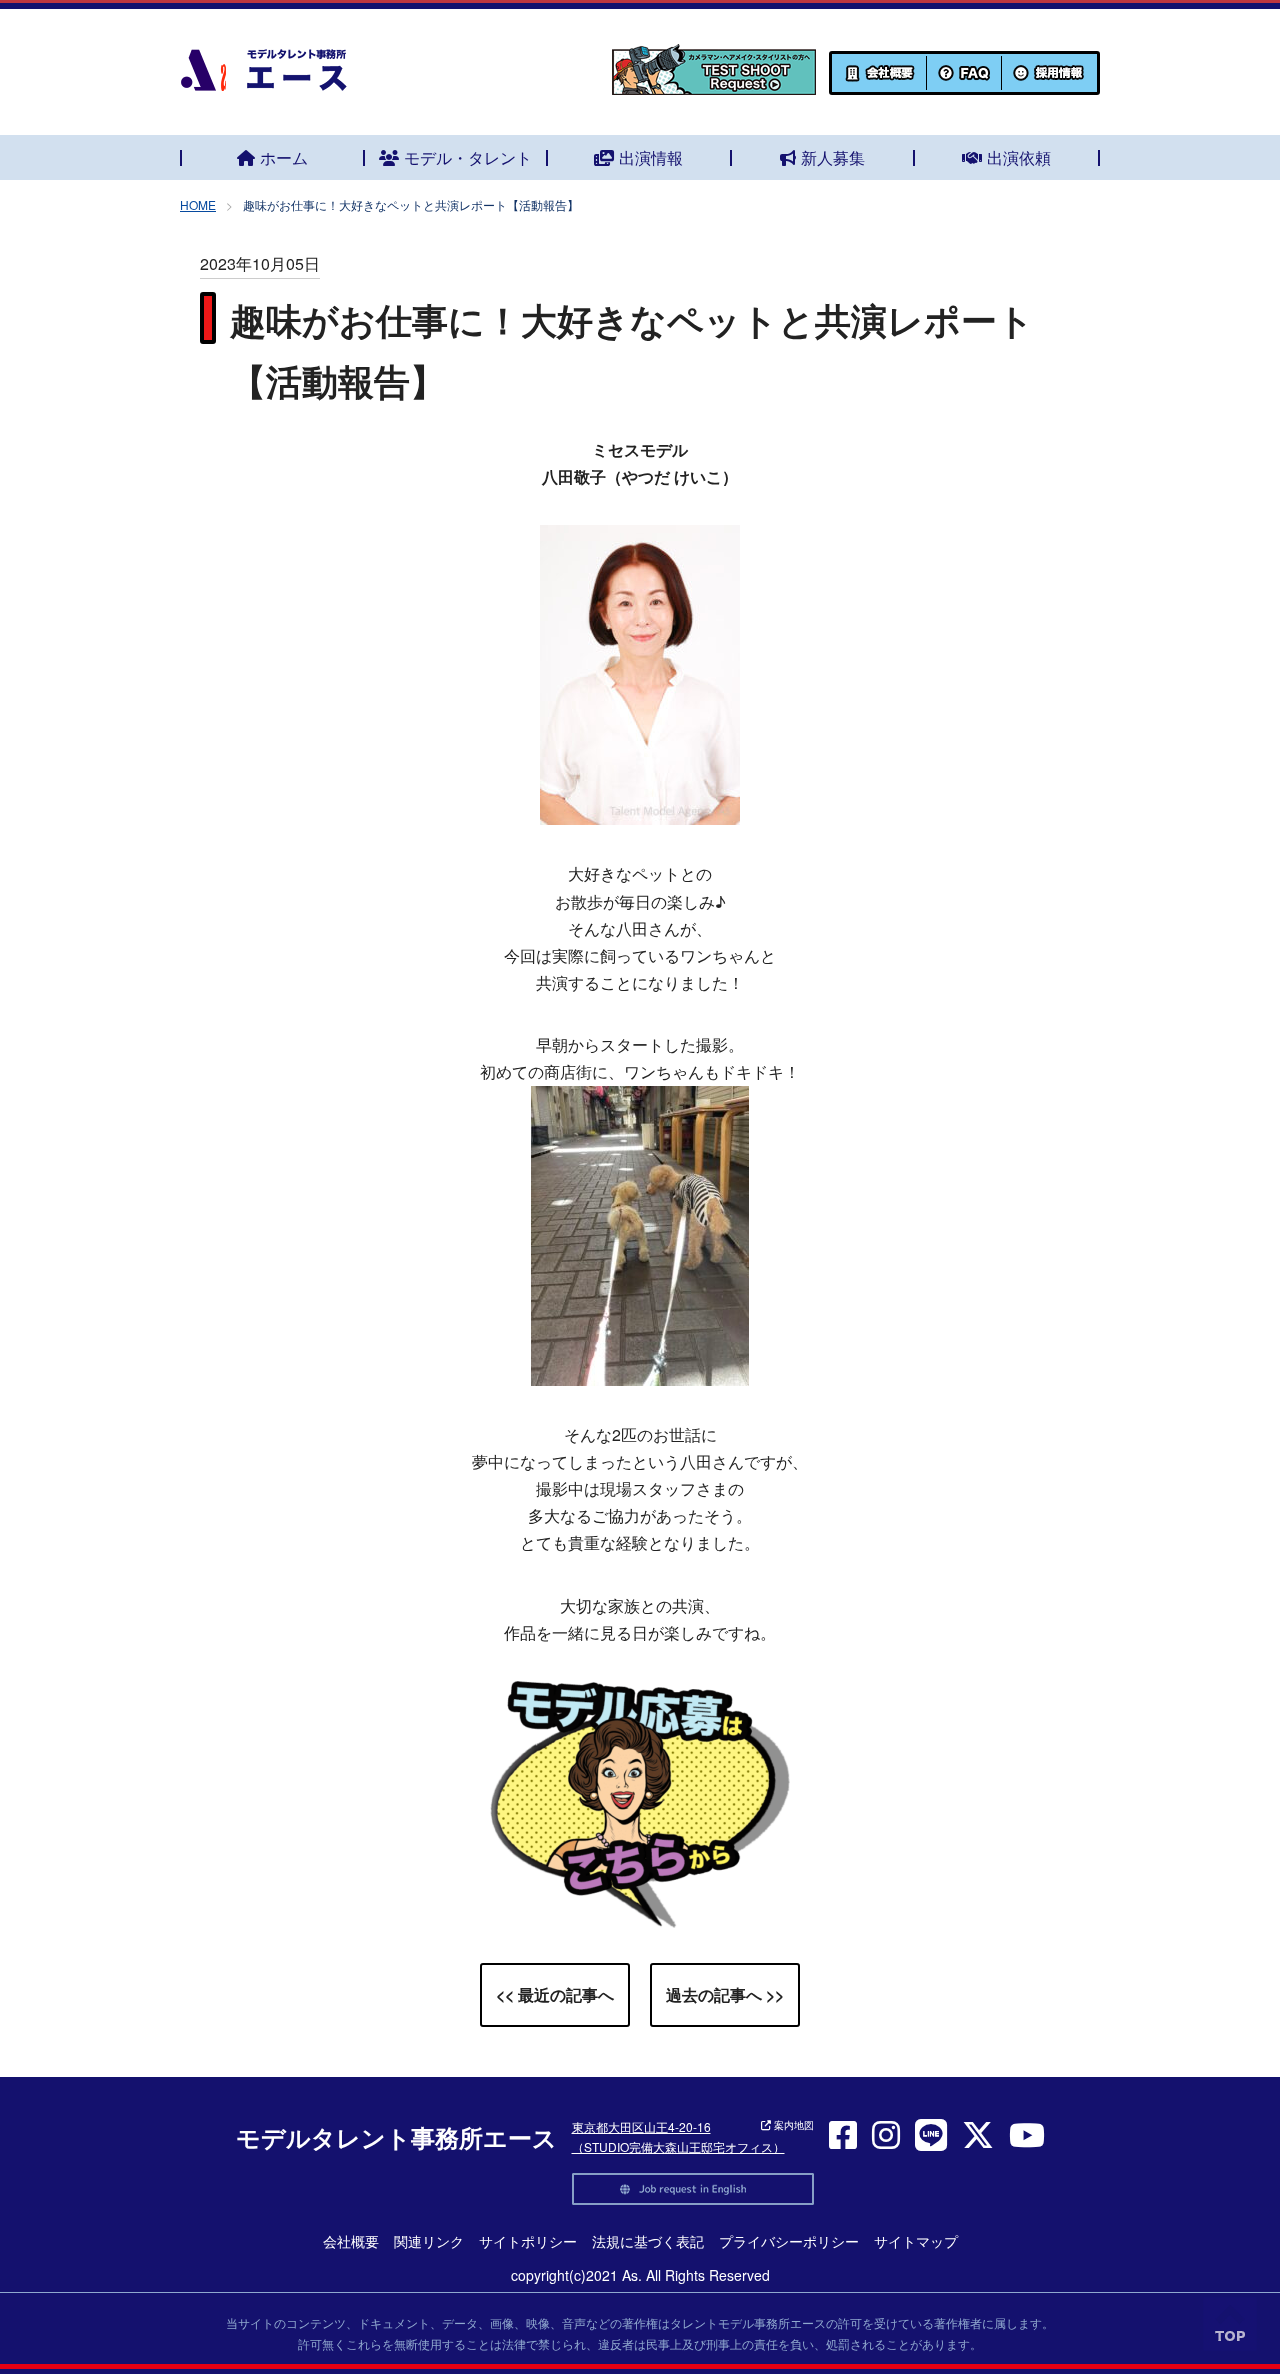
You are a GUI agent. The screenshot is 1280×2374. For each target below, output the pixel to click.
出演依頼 (1019, 157)
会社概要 (351, 2241)
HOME (198, 204)
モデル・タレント (468, 157)
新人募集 (833, 157)
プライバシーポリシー (789, 2241)
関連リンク (429, 2241)
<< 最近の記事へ (555, 1994)
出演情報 (651, 157)
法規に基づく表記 (648, 2241)
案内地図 (792, 2125)
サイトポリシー (528, 2241)
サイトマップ (916, 2241)
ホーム (284, 157)
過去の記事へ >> (725, 1994)
